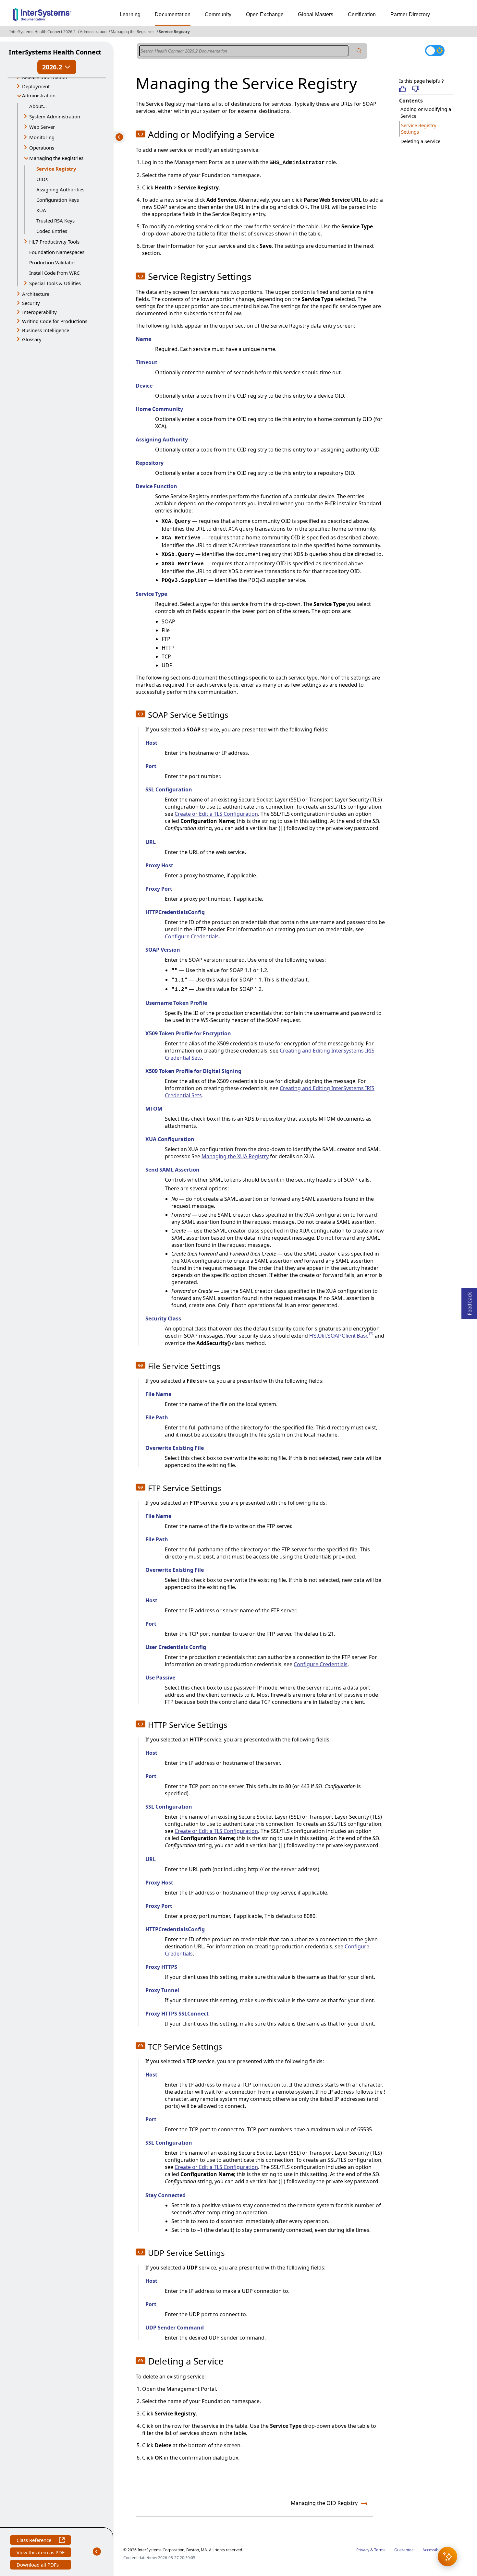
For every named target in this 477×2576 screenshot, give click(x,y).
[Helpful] (403, 89)
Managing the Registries (133, 32)
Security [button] (31, 303)
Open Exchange (265, 14)
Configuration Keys (58, 200)
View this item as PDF (41, 2553)
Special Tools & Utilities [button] (55, 283)
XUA (41, 210)
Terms (380, 2550)
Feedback (470, 1302)
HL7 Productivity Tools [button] (54, 242)
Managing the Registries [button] (56, 158)
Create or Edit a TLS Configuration (216, 814)
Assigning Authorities (60, 189)
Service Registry (174, 32)
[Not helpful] (416, 89)
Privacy (363, 2550)
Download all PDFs (38, 2565)
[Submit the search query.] (359, 51)
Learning (130, 14)
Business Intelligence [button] (46, 330)
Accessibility (434, 2550)
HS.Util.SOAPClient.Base (341, 1336)
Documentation (173, 14)
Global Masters (316, 14)
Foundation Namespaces (57, 252)
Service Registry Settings (419, 129)
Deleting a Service (420, 141)
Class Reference (38, 2541)
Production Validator (52, 262)
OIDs (42, 179)
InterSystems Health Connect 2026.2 (43, 32)
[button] (447, 2557)
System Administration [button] (55, 116)
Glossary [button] (32, 339)
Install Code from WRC (54, 273)
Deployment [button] (36, 86)
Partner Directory (410, 14)
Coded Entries (52, 231)
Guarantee (404, 2550)
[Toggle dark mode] (435, 51)
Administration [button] (39, 95)
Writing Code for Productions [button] (55, 321)
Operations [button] (42, 148)
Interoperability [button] (39, 312)
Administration (93, 32)
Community (218, 14)
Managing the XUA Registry (235, 1156)
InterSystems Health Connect (55, 52)
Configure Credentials (192, 936)
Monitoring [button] (42, 137)
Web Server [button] (42, 127)
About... (38, 106)
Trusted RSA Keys (55, 221)
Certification (362, 14)
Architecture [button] (36, 294)
